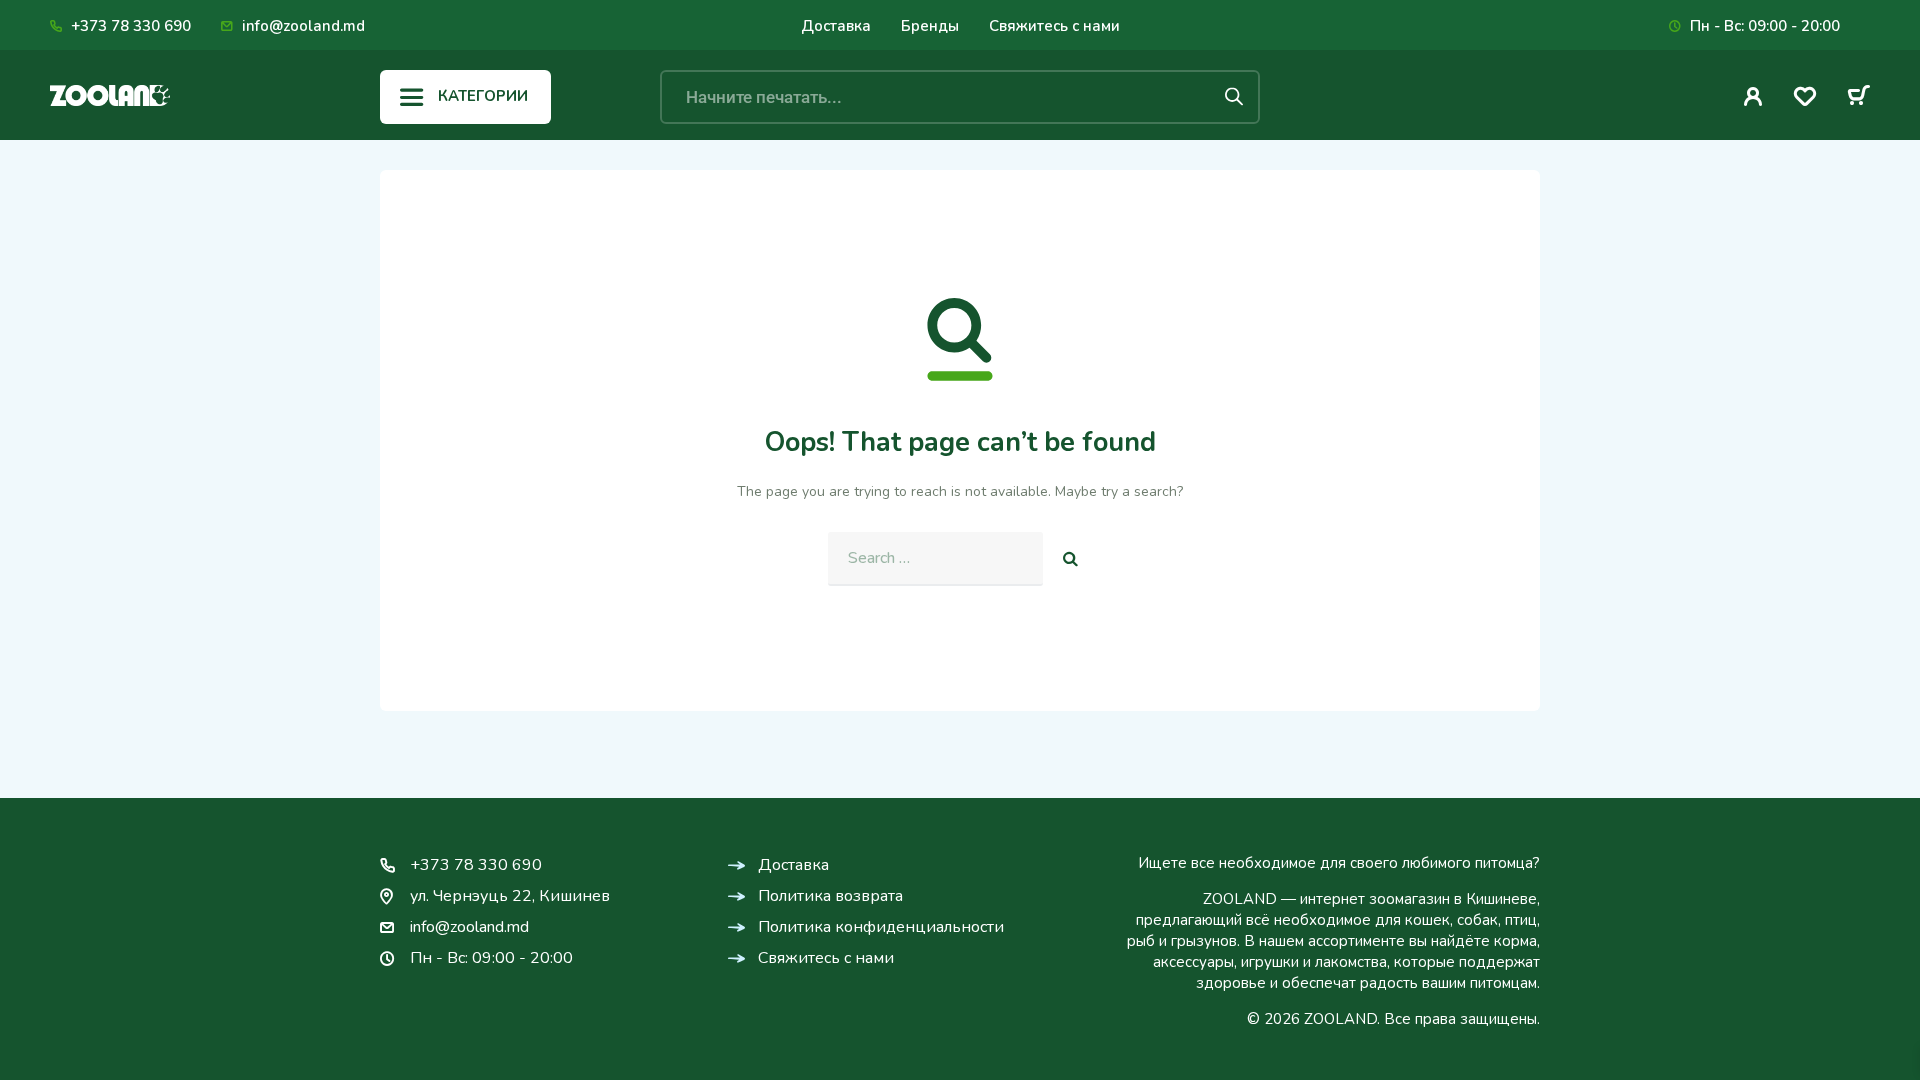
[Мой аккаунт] (1753, 96)
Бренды (930, 26)
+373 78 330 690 (131, 26)
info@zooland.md (303, 26)
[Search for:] (935, 559)
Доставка (836, 26)
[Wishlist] (1805, 100)
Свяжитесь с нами (1054, 26)
